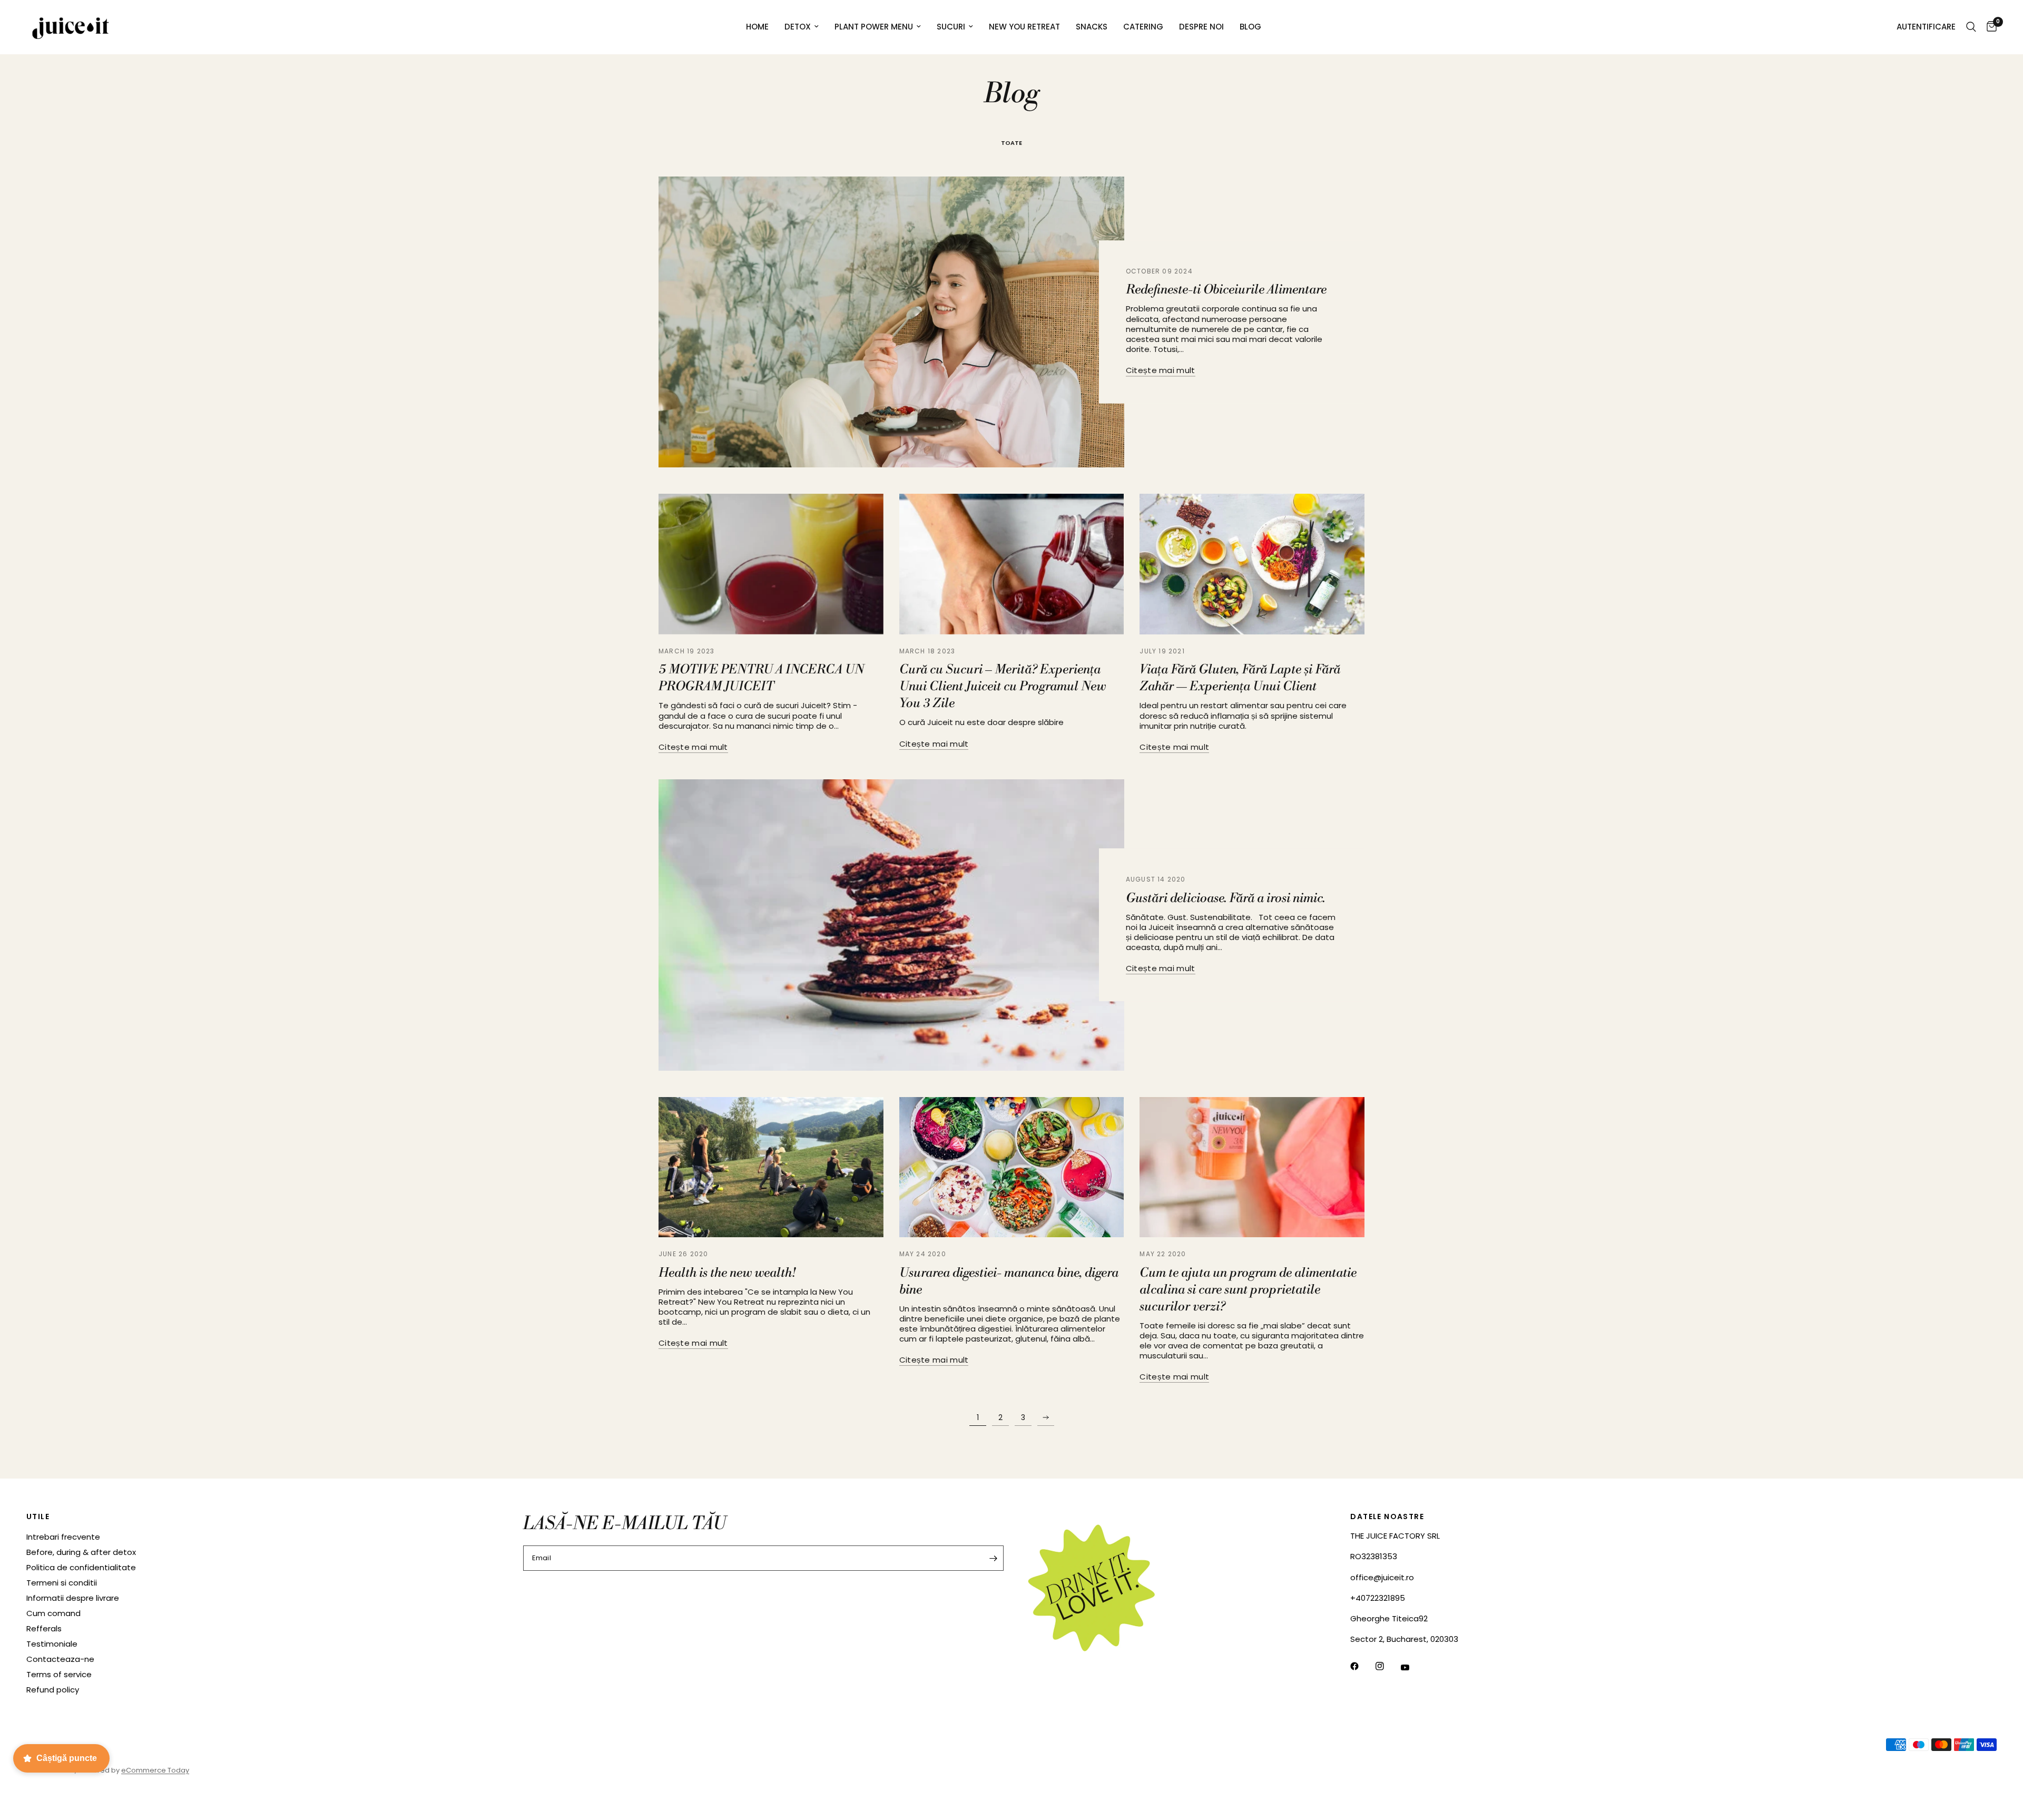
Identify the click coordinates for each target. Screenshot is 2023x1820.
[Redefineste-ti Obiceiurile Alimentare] (891, 322)
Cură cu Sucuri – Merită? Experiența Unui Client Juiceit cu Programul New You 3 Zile (1003, 687)
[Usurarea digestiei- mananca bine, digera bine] (1012, 1167)
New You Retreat (1024, 27)
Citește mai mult (1161, 371)
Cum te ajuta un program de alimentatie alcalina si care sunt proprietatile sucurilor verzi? (1248, 1290)
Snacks (1092, 27)
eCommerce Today (155, 1770)
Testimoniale (52, 1644)
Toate (1011, 143)
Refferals (44, 1628)
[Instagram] (1387, 1666)
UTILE (38, 1516)
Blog (1250, 27)
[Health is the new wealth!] (771, 1167)
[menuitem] (757, 27)
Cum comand (53, 1613)
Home (757, 27)
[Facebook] (1362, 1666)
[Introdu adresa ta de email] (993, 1558)
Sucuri (951, 27)
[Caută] (1971, 27)
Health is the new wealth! (727, 1273)
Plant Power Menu (874, 27)
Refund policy (53, 1690)
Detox (798, 27)
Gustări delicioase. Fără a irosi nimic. (1225, 898)
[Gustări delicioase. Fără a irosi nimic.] (891, 925)
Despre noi (1201, 27)
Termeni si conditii (62, 1583)
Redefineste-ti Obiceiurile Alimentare (1226, 290)
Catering (1143, 27)
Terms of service (59, 1674)
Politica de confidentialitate (81, 1567)
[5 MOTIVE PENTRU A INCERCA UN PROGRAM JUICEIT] (771, 564)
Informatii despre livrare (73, 1598)
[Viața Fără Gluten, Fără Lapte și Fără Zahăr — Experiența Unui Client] (1252, 564)
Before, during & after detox (81, 1552)
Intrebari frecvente (63, 1537)
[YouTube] (1412, 1668)
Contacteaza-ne (60, 1659)
